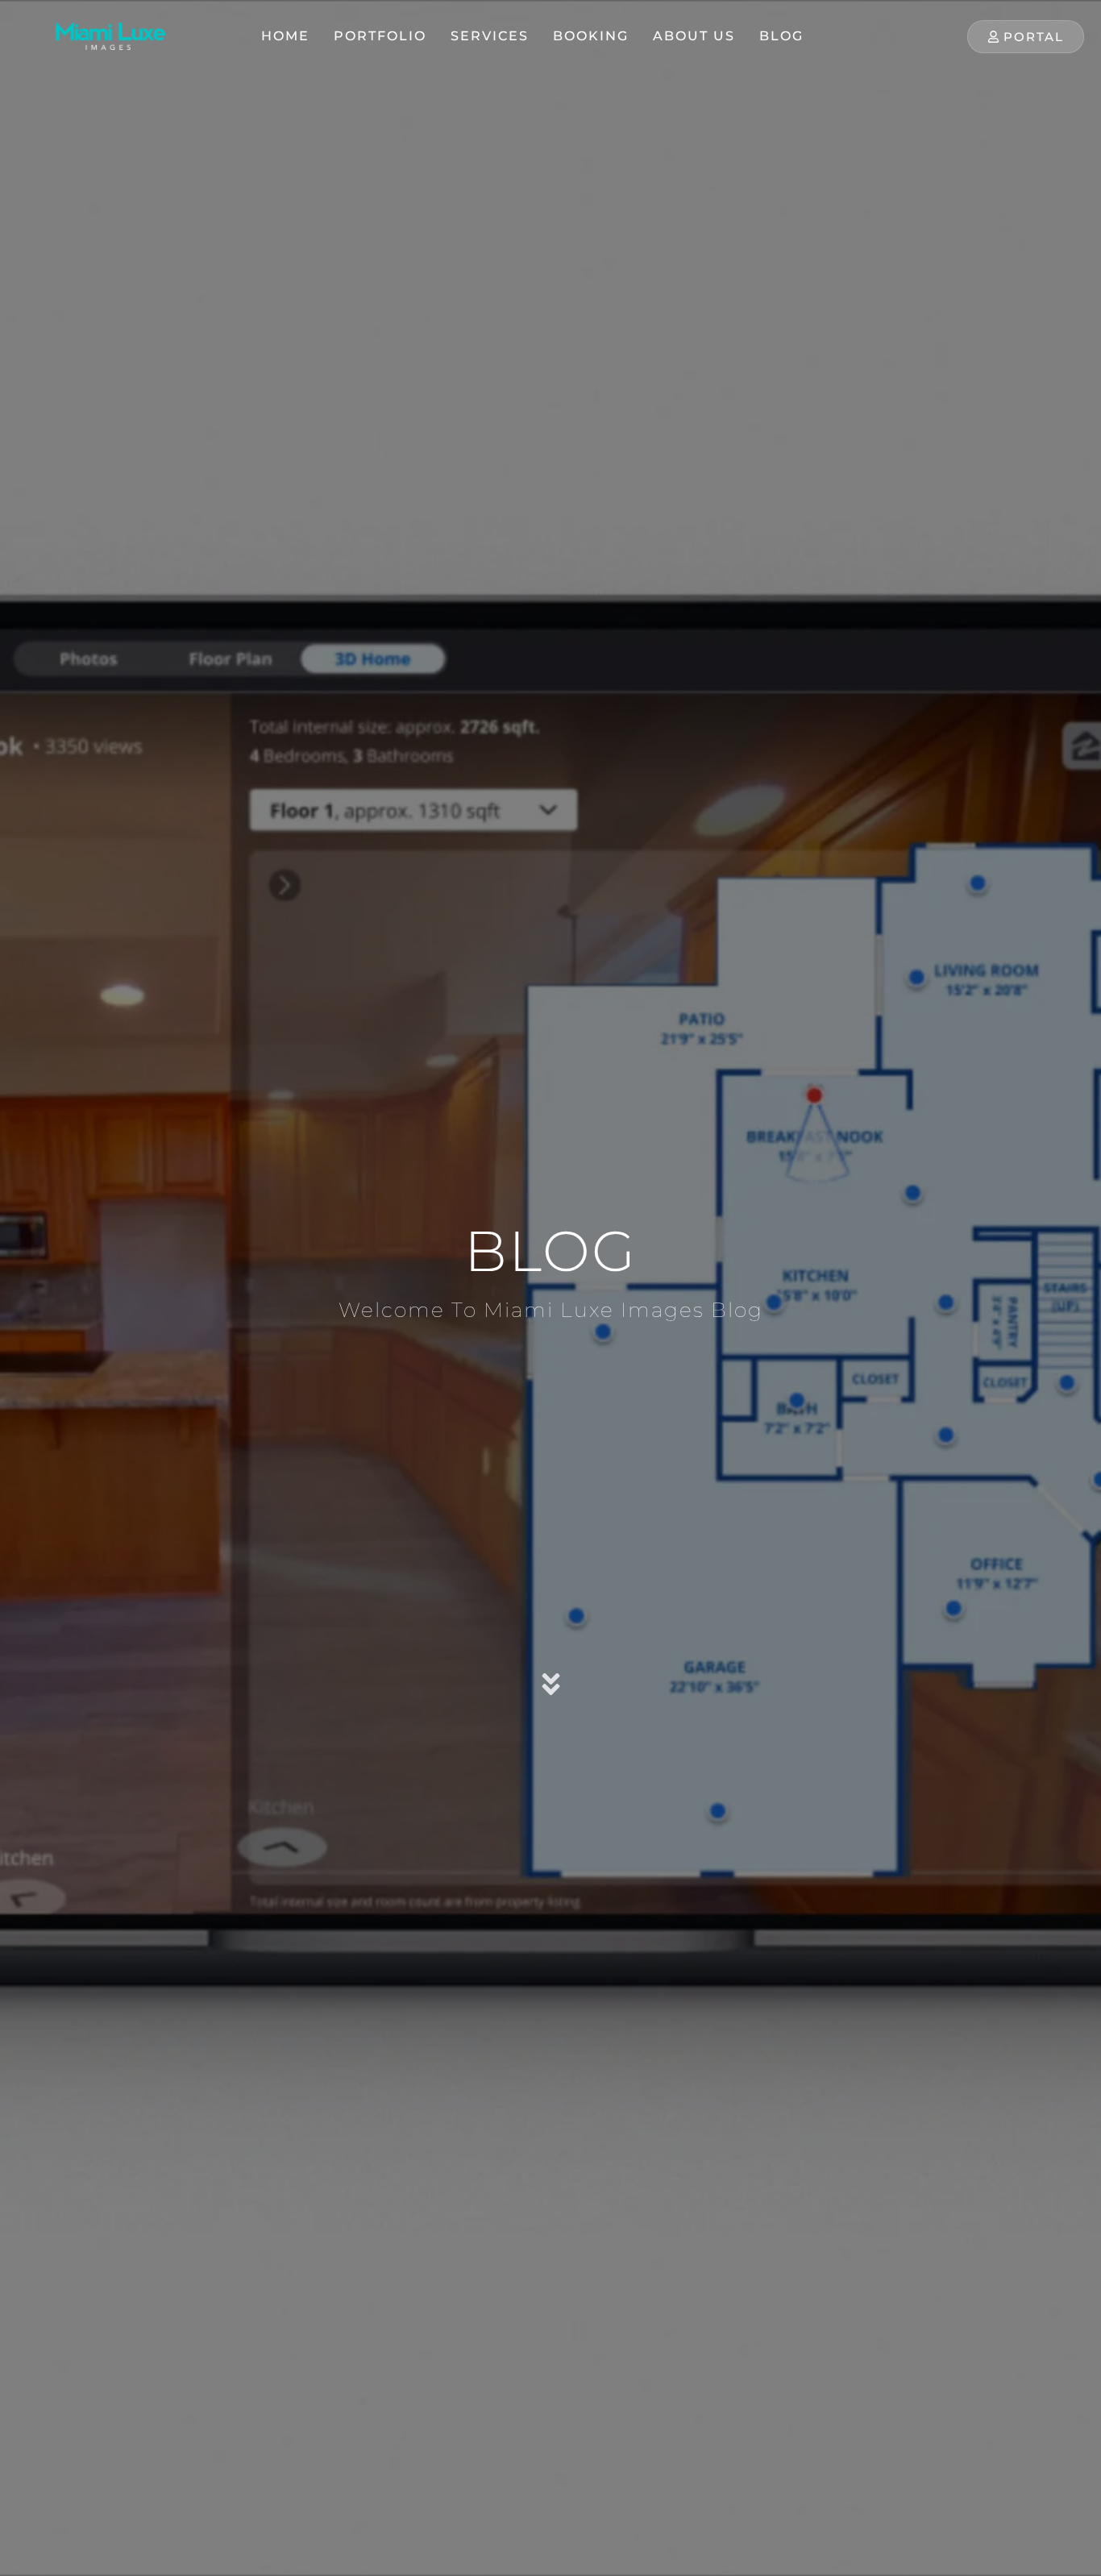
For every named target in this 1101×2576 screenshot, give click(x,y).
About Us (694, 36)
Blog (781, 36)
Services (490, 36)
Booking (591, 36)
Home (285, 36)
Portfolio (380, 36)
